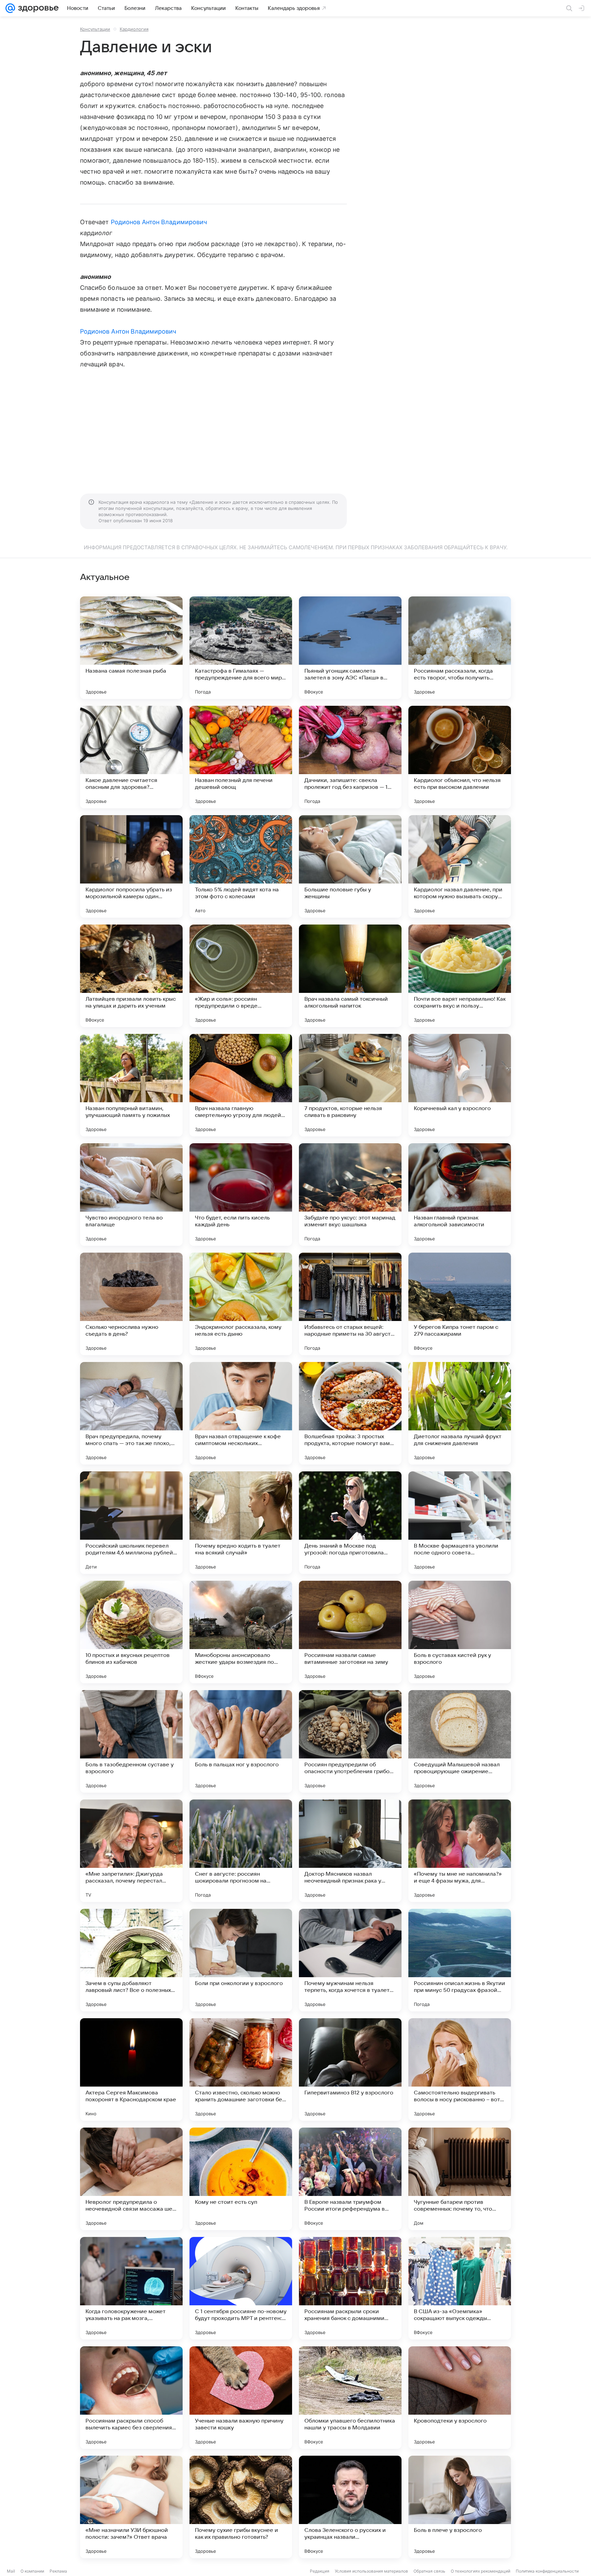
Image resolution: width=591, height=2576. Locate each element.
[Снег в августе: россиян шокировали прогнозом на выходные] (241, 1851)
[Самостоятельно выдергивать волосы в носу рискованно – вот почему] (460, 2069)
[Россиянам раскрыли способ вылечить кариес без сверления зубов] (131, 2398)
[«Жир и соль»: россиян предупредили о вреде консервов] (241, 976)
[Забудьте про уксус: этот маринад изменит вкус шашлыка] (350, 1195)
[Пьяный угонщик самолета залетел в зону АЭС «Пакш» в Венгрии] (350, 648)
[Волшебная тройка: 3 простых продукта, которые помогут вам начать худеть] (350, 1413)
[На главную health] (37, 8)
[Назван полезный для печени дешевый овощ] (241, 757)
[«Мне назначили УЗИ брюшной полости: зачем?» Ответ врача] (131, 2507)
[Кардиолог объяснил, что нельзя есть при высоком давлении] (460, 757)
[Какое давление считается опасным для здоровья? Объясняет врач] (131, 757)
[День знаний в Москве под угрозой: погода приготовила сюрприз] (350, 1523)
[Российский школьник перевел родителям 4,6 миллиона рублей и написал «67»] (131, 1523)
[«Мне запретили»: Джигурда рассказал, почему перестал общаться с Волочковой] (131, 1851)
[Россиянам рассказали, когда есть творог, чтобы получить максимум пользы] (460, 648)
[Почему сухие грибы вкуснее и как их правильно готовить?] (241, 2507)
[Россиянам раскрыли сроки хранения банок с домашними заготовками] (350, 2288)
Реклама (58, 2571)
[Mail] (10, 8)
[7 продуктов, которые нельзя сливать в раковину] (350, 1085)
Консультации (95, 29)
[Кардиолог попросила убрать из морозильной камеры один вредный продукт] (131, 866)
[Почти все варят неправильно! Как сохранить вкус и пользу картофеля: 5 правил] (460, 976)
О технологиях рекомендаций (481, 2571)
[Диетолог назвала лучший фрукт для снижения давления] (460, 1413)
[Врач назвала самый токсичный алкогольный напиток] (350, 976)
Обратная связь (429, 2571)
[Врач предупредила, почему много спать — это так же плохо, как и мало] (131, 1413)
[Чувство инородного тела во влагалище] (131, 1195)
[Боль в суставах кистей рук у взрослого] (460, 1632)
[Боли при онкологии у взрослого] (241, 1960)
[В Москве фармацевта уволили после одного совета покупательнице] (460, 1523)
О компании (32, 2571)
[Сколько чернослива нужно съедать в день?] (131, 1304)
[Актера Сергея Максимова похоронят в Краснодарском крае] (131, 2069)
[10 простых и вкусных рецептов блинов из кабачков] (131, 1632)
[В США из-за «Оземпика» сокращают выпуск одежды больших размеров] (460, 2288)
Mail (11, 2571)
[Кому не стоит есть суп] (241, 2179)
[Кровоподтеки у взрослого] (460, 2398)
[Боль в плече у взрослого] (460, 2507)
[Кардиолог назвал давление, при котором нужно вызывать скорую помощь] (460, 866)
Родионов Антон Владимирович (159, 222)
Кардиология (134, 29)
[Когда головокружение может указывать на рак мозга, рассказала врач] (131, 2288)
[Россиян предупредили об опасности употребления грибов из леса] (350, 1741)
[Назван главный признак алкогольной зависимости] (460, 1195)
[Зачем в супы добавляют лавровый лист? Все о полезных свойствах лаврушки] (131, 1960)
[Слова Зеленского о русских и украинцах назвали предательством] (350, 2507)
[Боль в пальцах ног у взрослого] (241, 1741)
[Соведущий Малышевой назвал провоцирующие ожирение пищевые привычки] (460, 1741)
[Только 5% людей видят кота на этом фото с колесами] (241, 866)
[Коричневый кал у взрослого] (460, 1085)
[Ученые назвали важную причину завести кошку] (241, 2398)
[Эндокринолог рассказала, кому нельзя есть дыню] (241, 1304)
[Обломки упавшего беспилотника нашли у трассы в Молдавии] (350, 2398)
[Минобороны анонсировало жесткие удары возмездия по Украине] (241, 1632)
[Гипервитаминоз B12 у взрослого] (350, 2069)
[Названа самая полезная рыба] (131, 648)
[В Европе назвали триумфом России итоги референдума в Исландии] (350, 2179)
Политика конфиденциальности (547, 2571)
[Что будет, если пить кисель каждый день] (241, 1195)
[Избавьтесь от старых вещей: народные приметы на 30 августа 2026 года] (350, 1304)
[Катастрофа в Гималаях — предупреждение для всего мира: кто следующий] (241, 648)
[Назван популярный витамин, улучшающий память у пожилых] (131, 1085)
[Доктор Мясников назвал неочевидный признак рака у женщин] (350, 1851)
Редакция (320, 2571)
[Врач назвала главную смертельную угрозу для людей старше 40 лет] (241, 1085)
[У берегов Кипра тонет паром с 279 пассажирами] (460, 1304)
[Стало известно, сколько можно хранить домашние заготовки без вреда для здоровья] (241, 2069)
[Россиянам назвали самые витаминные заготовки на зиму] (350, 1632)
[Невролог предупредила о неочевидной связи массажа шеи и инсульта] (131, 2179)
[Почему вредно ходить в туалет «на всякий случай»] (241, 1523)
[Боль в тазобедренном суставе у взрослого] (131, 1741)
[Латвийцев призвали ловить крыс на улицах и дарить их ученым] (131, 976)
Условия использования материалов (371, 2571)
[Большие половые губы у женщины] (350, 866)
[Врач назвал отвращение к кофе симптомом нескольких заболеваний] (241, 1413)
